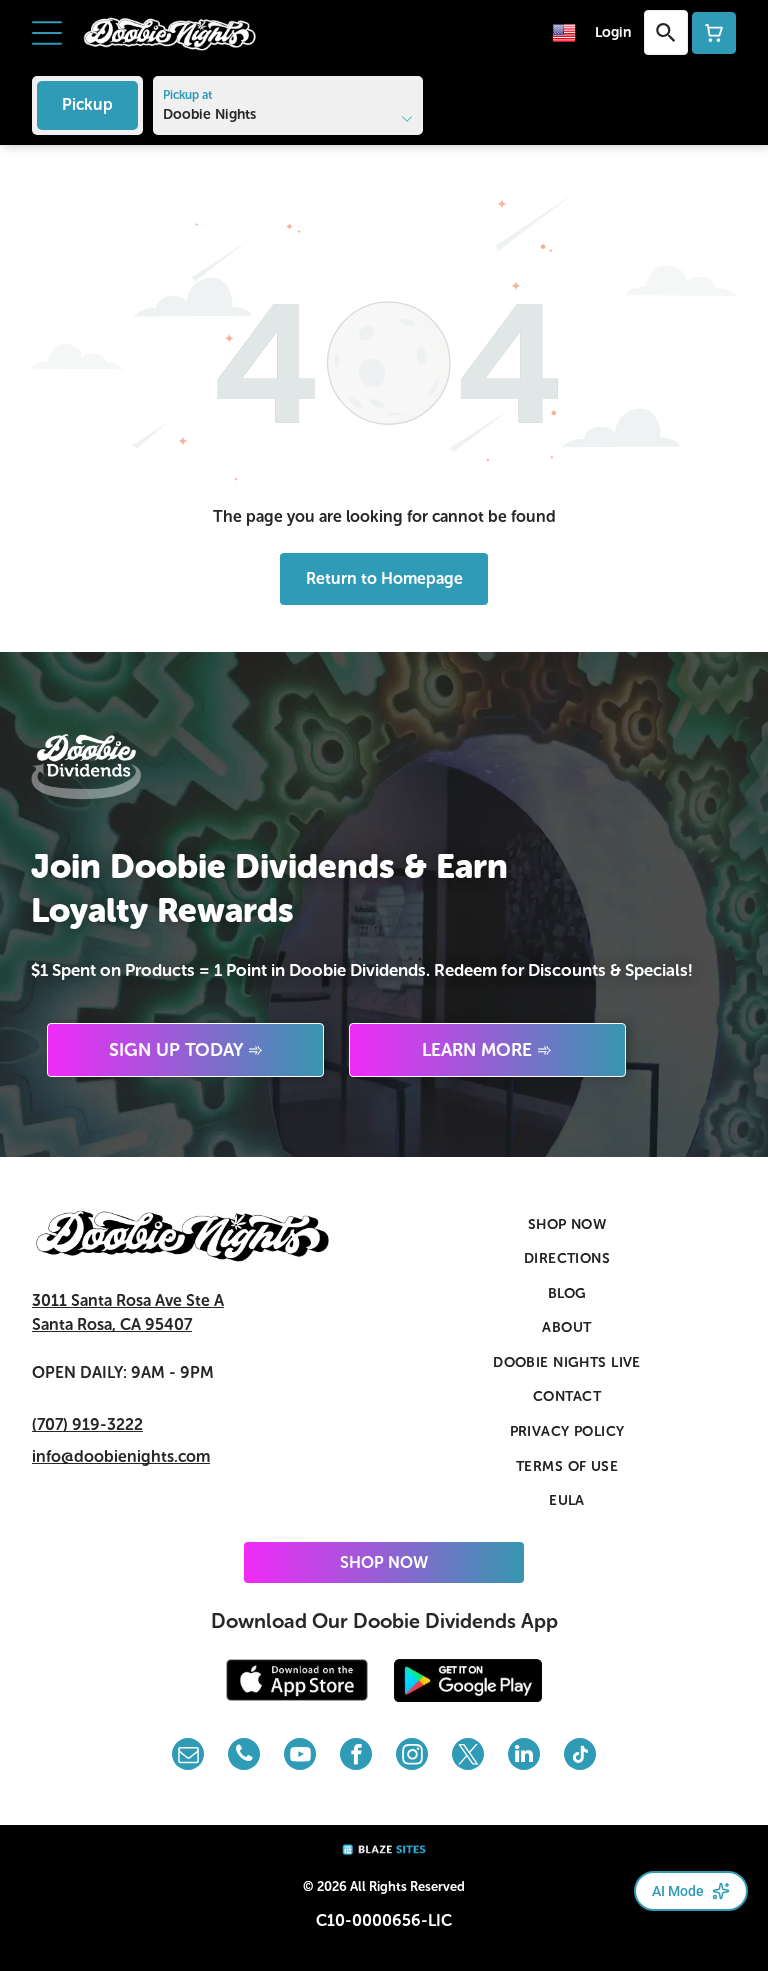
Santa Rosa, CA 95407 (112, 1324)
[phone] (244, 1756)
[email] (188, 1756)
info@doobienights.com (121, 1456)
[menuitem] (567, 1224)
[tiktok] (580, 1756)
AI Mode (678, 1891)
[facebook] (356, 1756)
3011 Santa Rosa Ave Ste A (128, 1300)
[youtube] (300, 1756)
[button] (47, 33)
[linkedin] (524, 1756)
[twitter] (468, 1756)
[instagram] (412, 1756)
